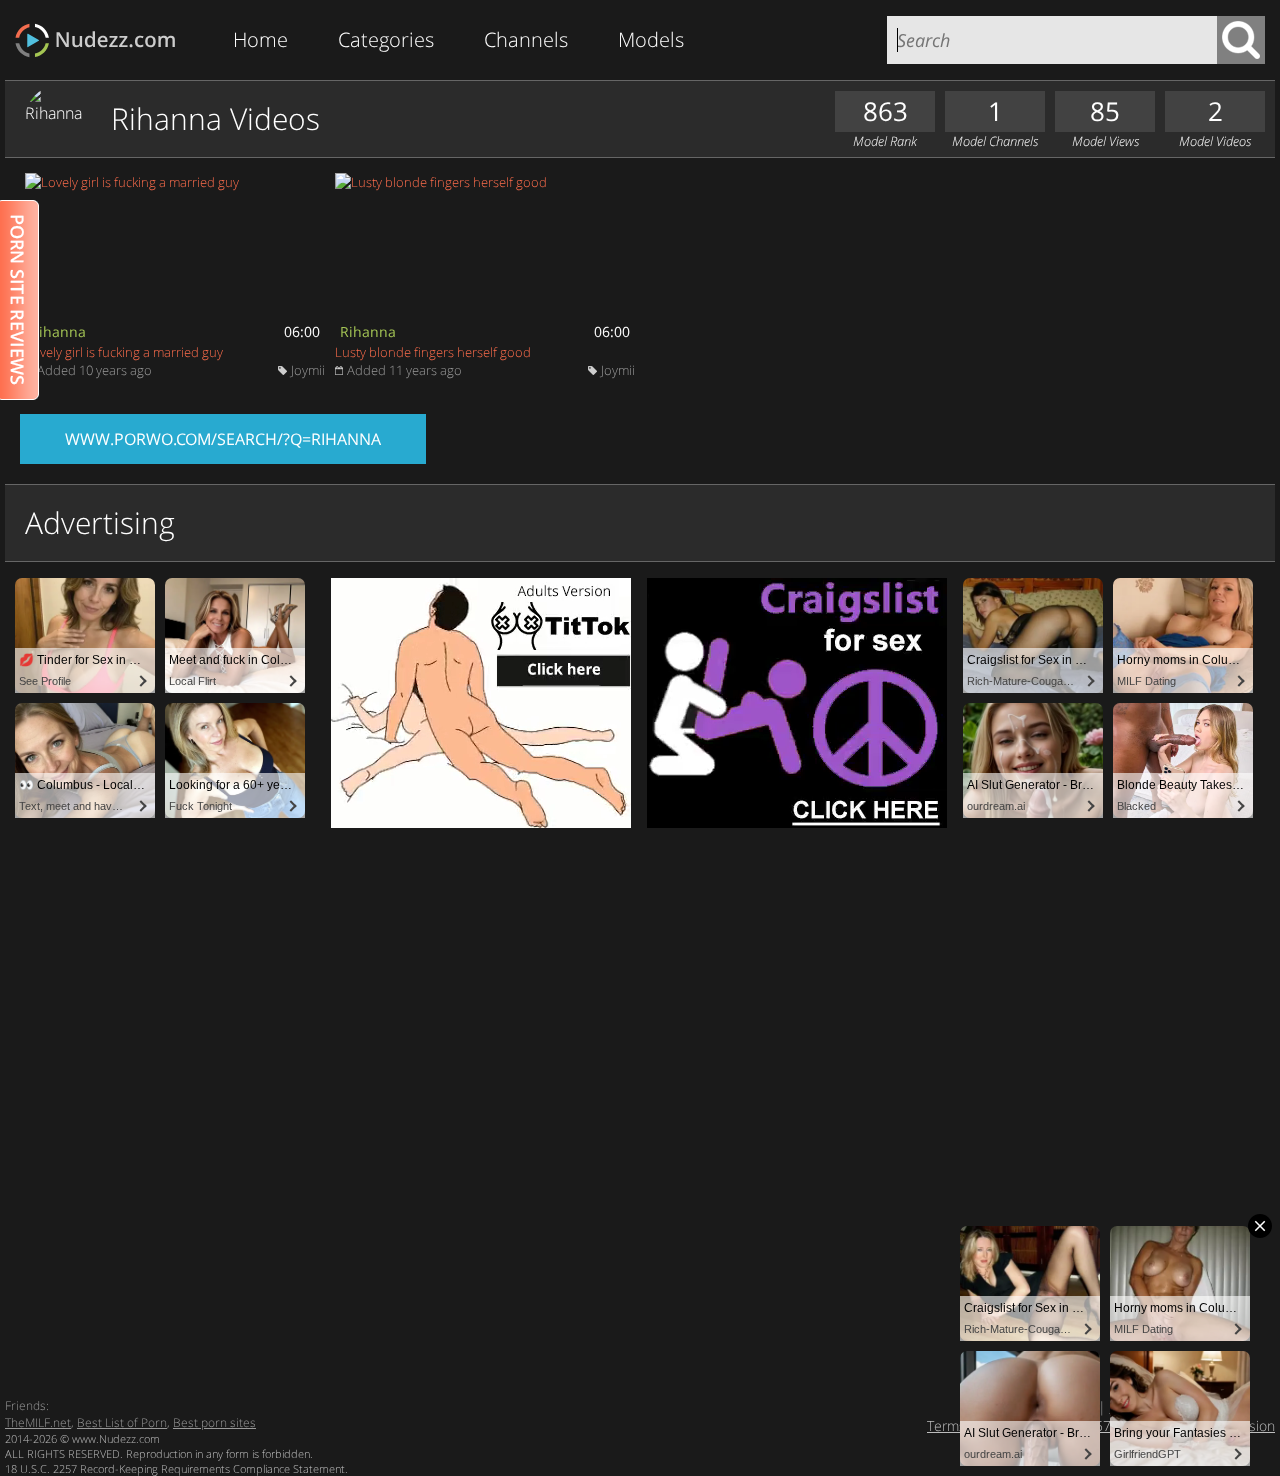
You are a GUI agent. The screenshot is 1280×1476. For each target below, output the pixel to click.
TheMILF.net (38, 1422)
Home (260, 39)
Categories (386, 39)
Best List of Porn (122, 1422)
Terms (946, 1425)
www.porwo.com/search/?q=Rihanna (223, 439)
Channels (526, 39)
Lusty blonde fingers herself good (433, 352)
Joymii (308, 370)
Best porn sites (214, 1422)
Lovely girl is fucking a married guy (124, 352)
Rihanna (58, 331)
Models (651, 39)
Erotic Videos (101, 40)
